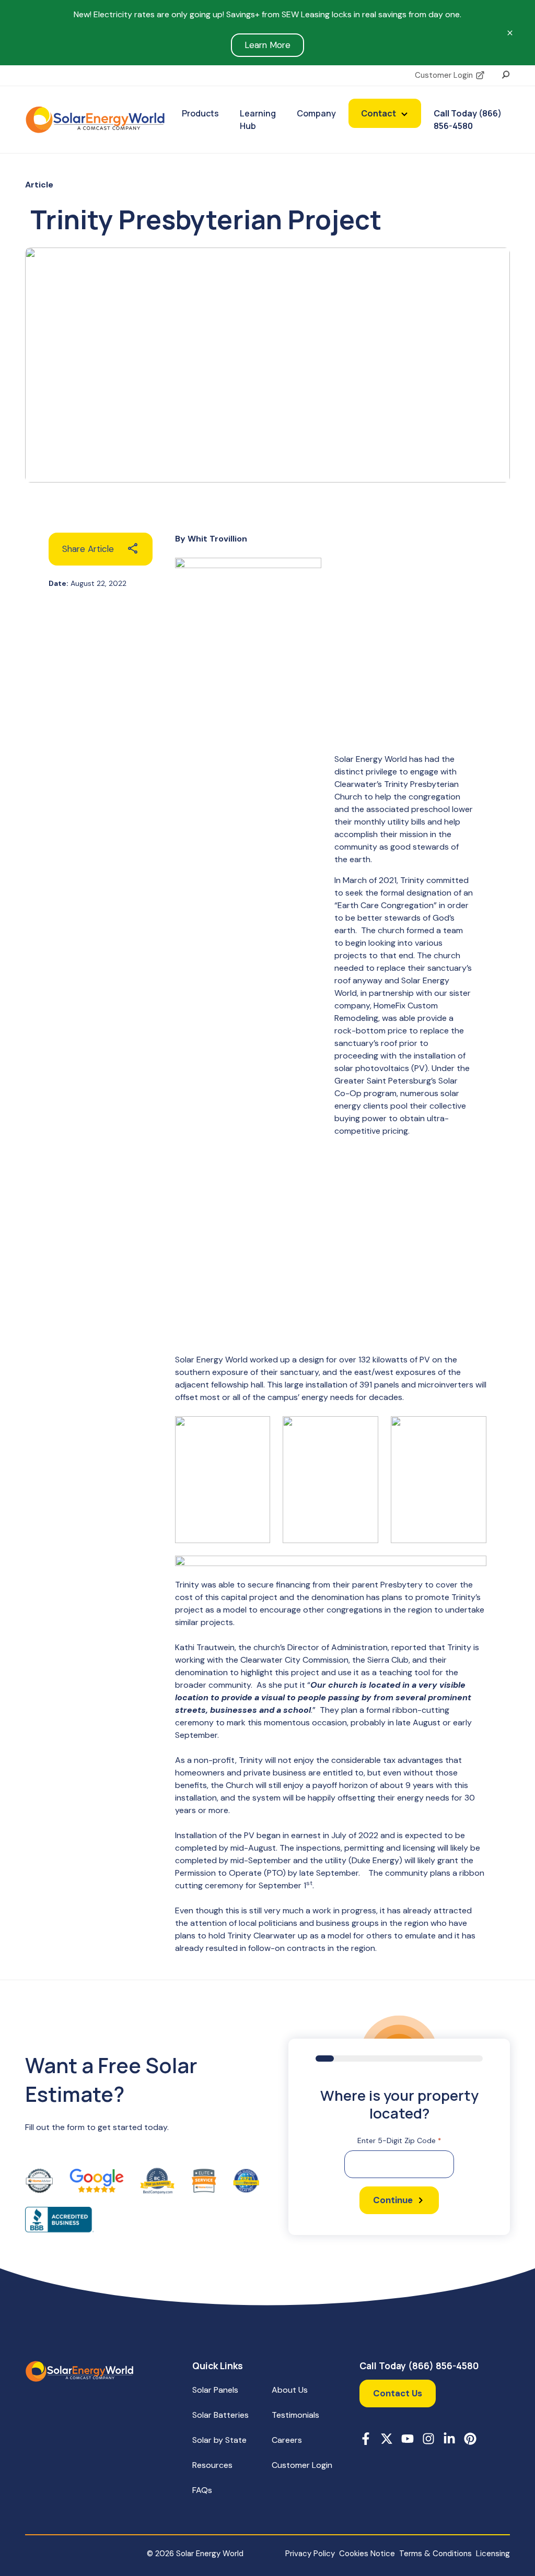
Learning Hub (258, 120)
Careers (287, 2440)
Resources (212, 2465)
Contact (379, 113)
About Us (290, 2390)
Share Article (88, 549)
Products (200, 113)
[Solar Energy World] (95, 120)
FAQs (202, 2490)
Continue (393, 2200)
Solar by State (219, 2440)
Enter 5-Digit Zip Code (399, 2140)
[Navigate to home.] (79, 2371)
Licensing (493, 2554)
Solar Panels (215, 2390)
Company (316, 113)
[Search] (506, 74)
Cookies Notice (367, 2554)
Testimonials (295, 2415)
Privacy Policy (310, 2554)
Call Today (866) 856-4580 (468, 120)
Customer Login (444, 75)
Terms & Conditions (435, 2554)
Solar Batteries (220, 2415)
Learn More (267, 45)
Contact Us (398, 2393)
